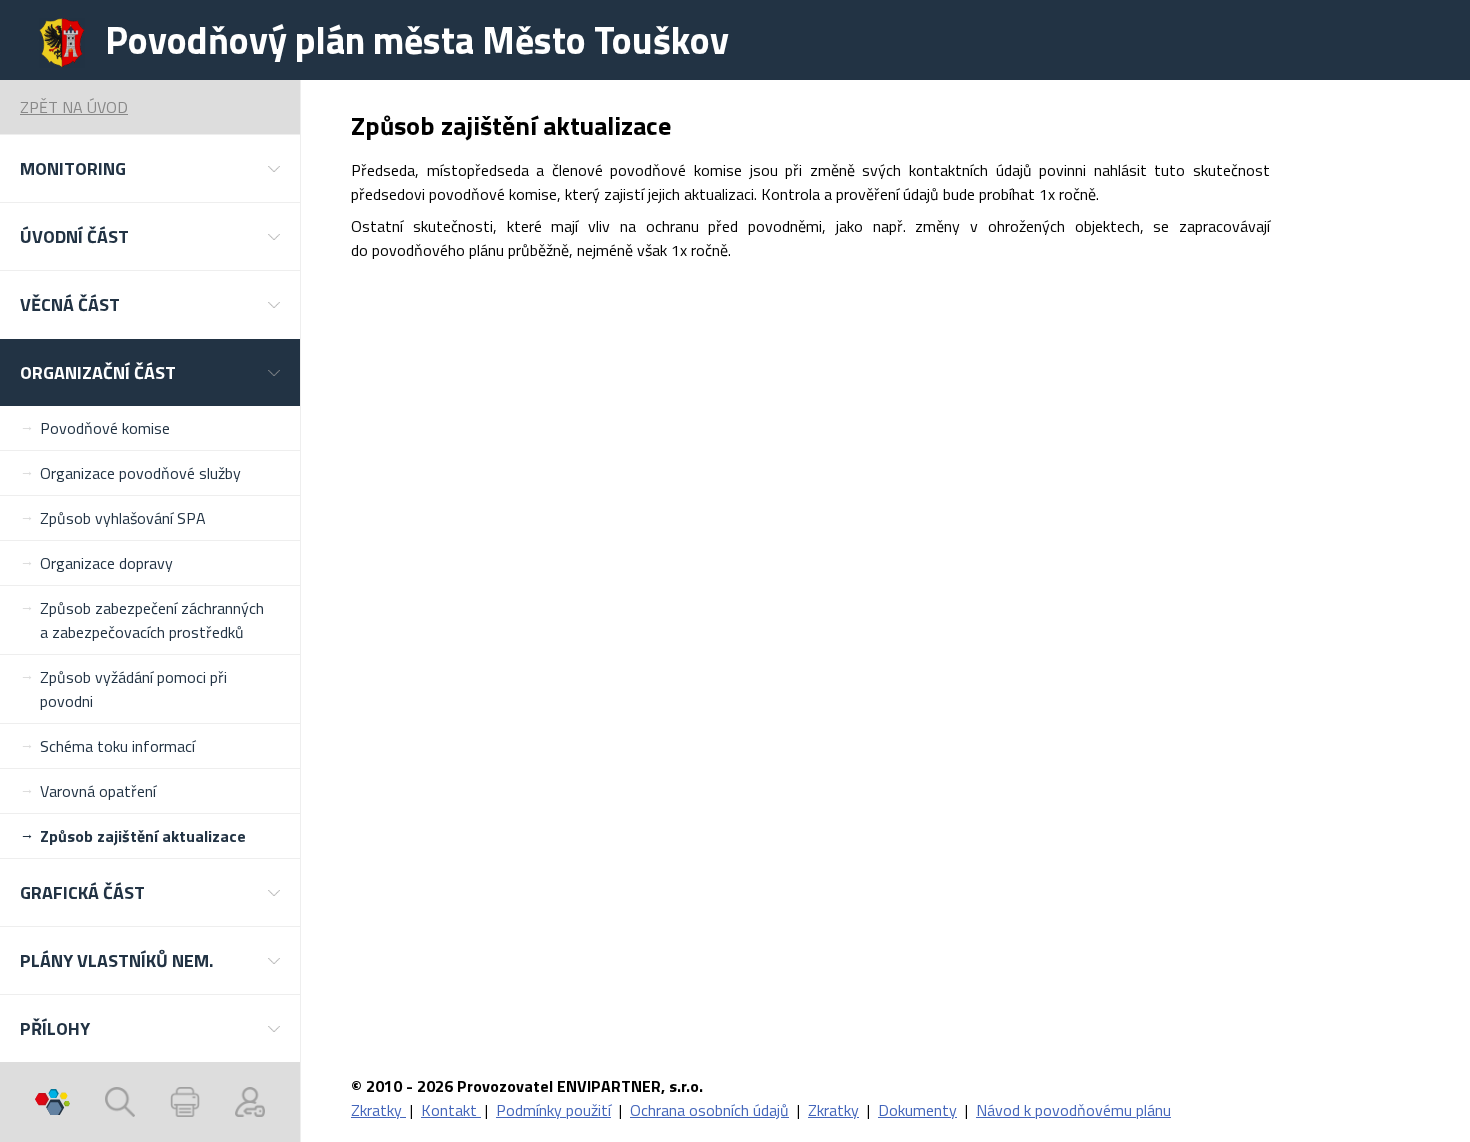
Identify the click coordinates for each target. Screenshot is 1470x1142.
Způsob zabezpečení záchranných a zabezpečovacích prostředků (152, 620)
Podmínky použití (553, 1110)
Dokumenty (917, 1110)
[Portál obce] (52, 1102)
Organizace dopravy (106, 563)
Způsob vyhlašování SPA (123, 518)
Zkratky (378, 1110)
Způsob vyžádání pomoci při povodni (133, 689)
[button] (150, 168)
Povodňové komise (105, 428)
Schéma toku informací (117, 746)
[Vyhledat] (120, 1102)
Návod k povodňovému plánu (1073, 1110)
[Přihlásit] (250, 1102)
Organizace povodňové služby (140, 473)
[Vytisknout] (185, 1102)
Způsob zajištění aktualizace (143, 836)
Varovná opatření (98, 791)
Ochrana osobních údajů (709, 1110)
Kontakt (451, 1110)
